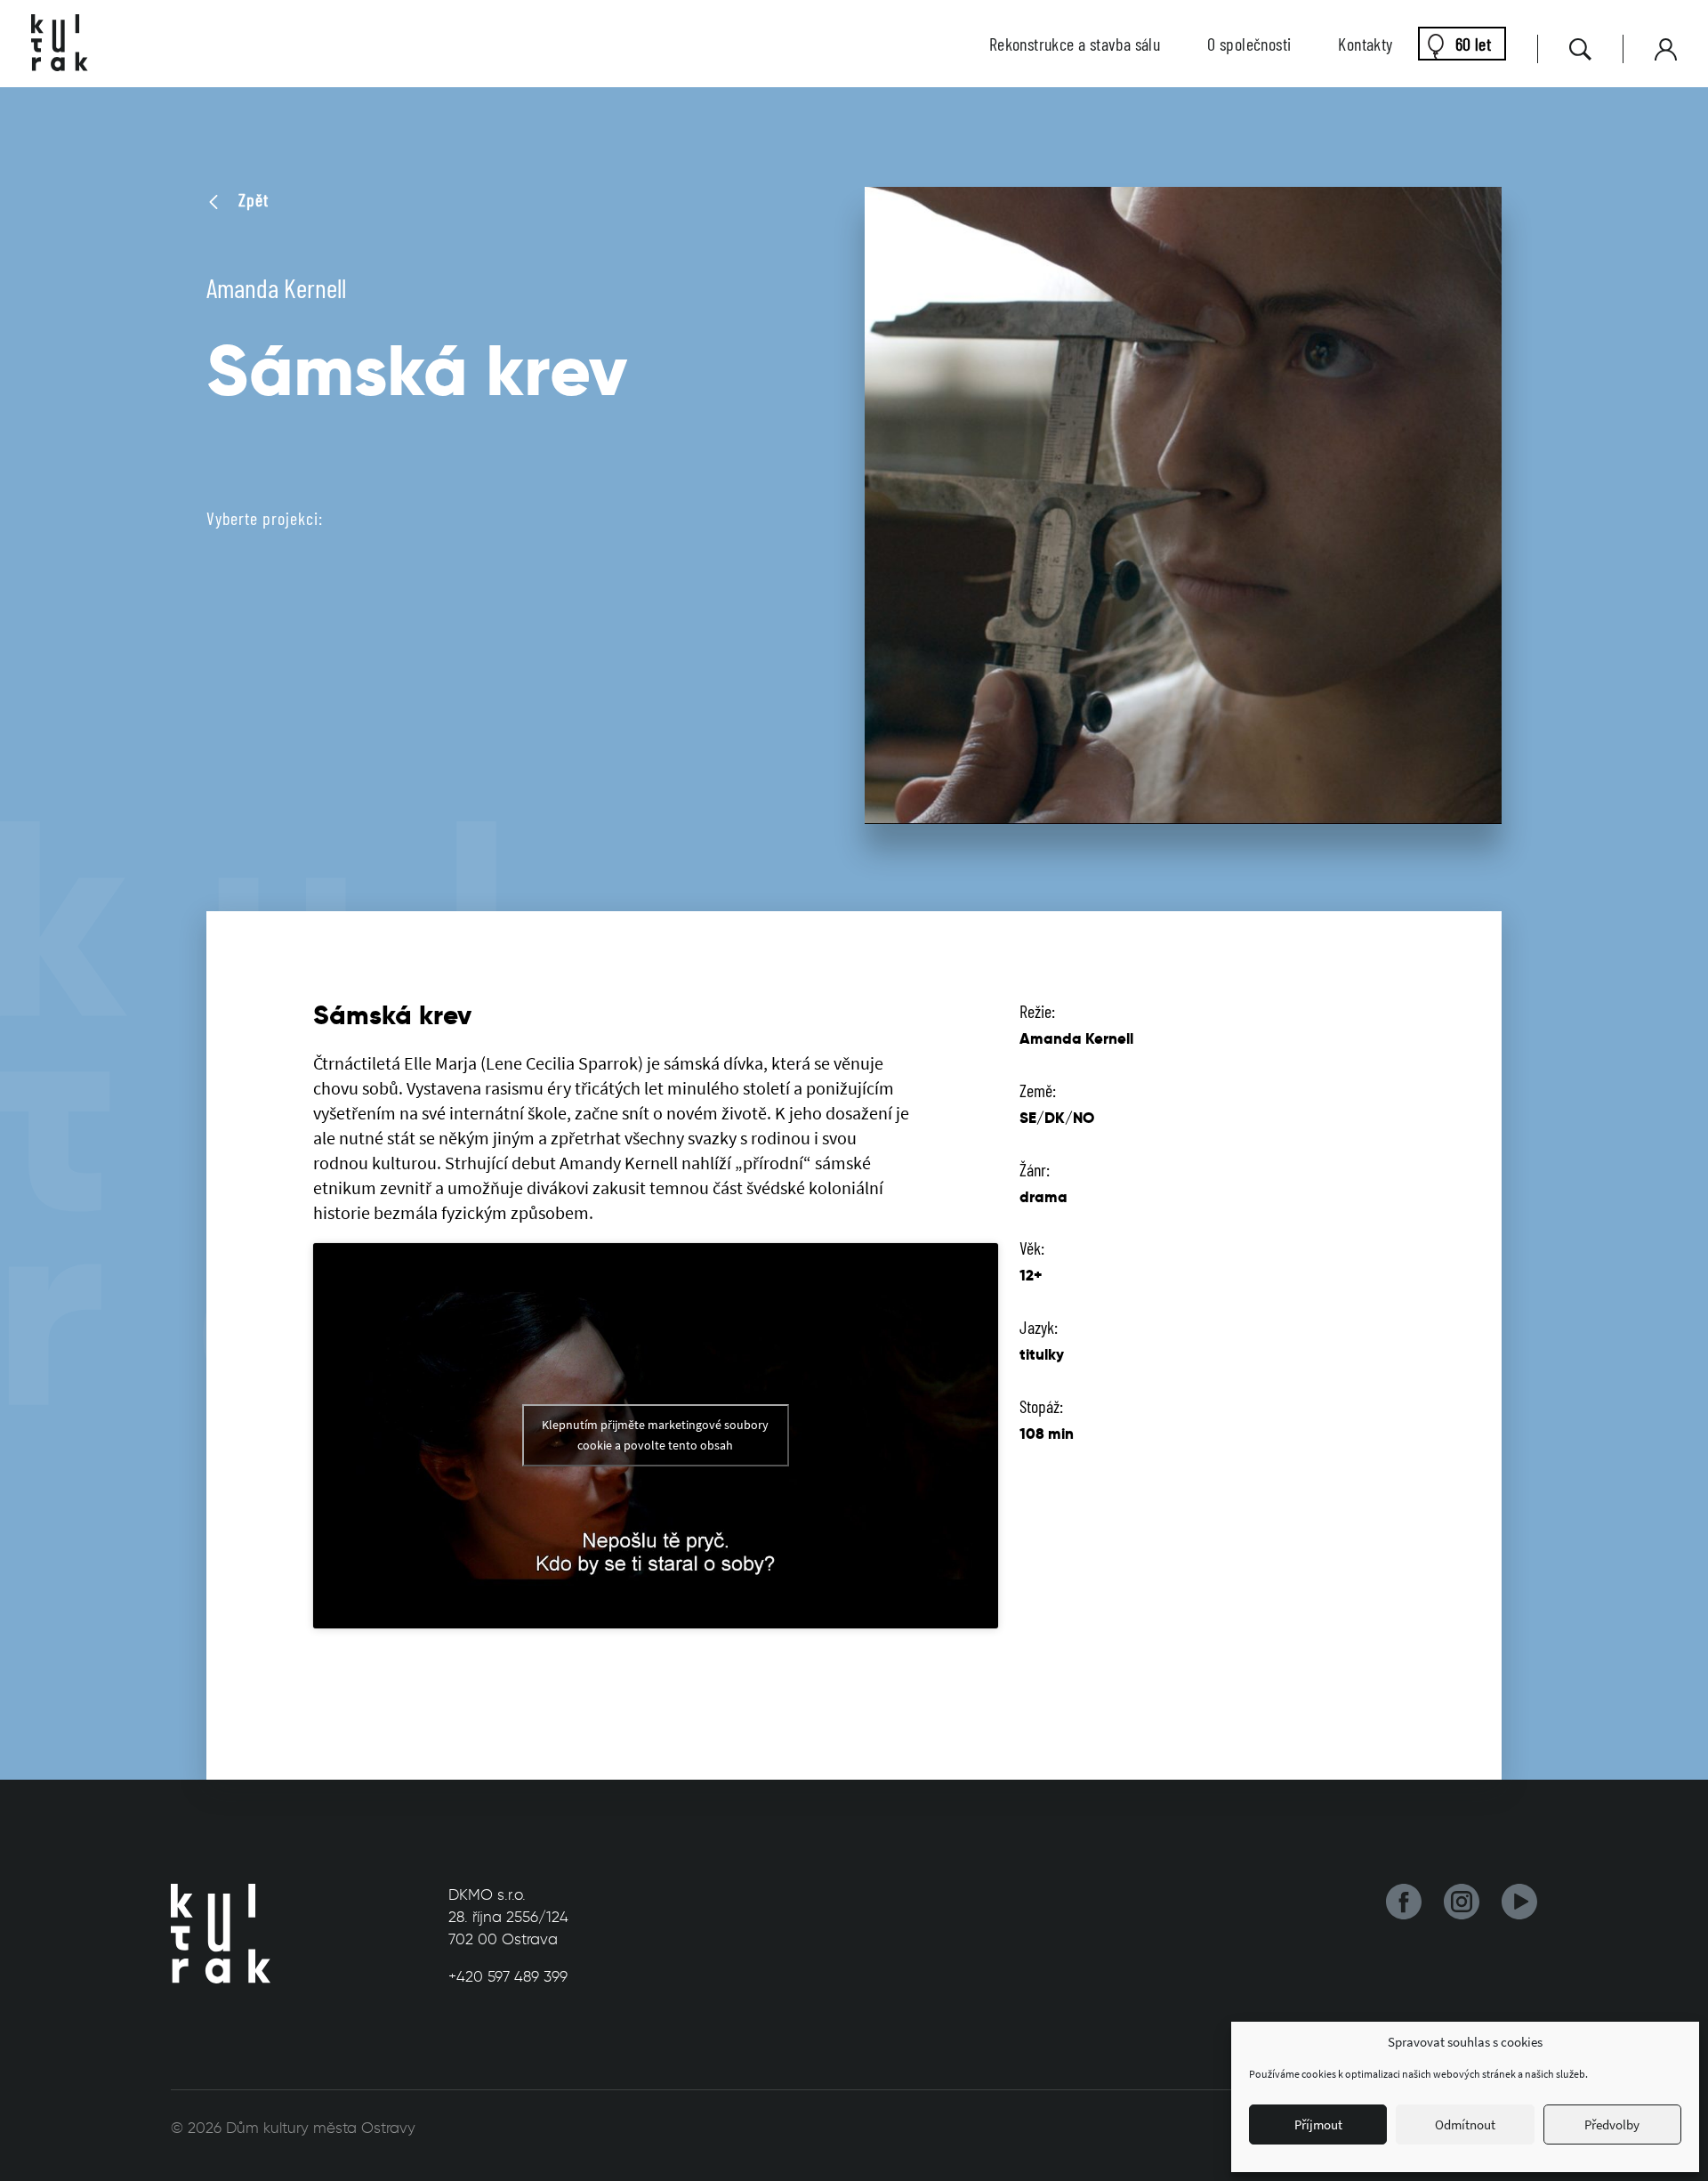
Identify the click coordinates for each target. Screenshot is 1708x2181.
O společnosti (1249, 44)
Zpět (251, 199)
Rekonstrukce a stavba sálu (1075, 44)
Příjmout (1318, 2124)
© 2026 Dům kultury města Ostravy (293, 2128)
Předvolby (1612, 2124)
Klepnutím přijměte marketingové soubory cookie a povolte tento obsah (655, 1435)
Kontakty (1365, 44)
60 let (1473, 44)
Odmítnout (1465, 2124)
